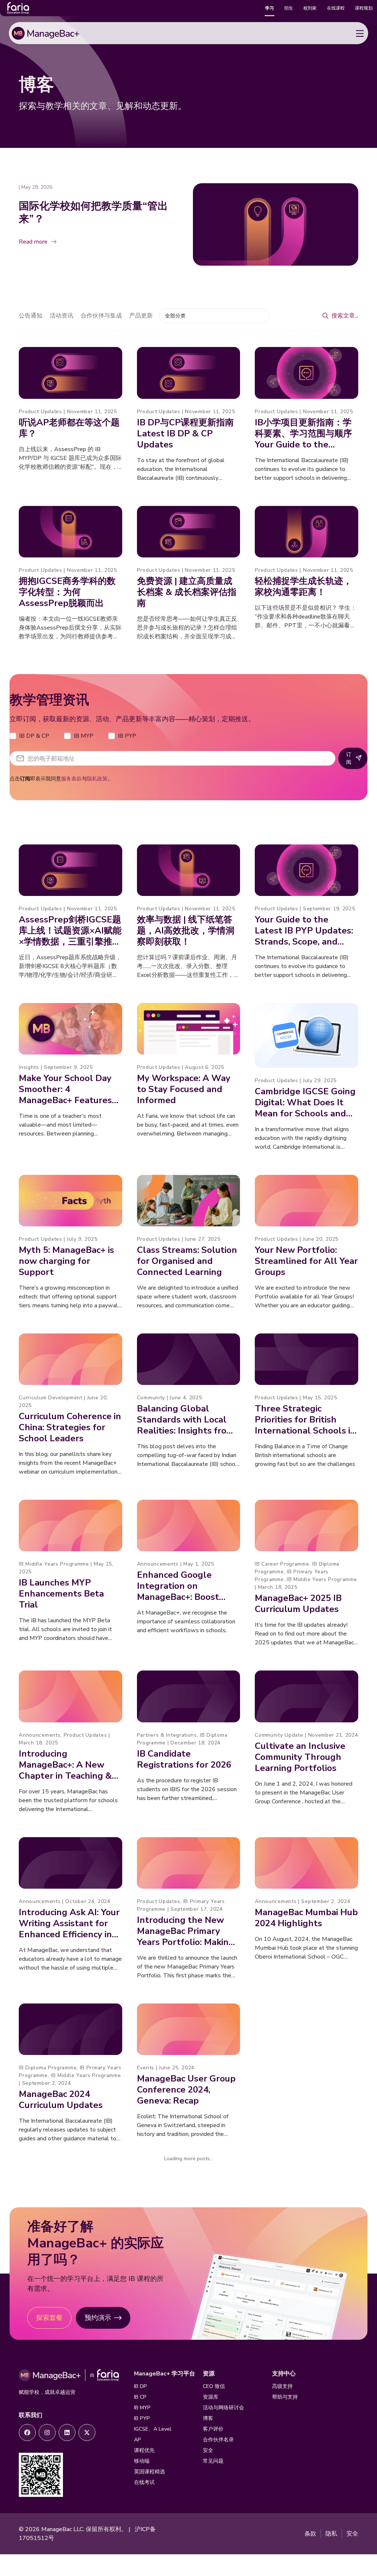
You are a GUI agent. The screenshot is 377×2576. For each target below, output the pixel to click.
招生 (289, 8)
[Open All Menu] (360, 33)
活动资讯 (61, 316)
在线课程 (336, 8)
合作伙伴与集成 (101, 316)
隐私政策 (97, 779)
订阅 (349, 758)
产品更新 (141, 316)
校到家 (310, 8)
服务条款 (71, 779)
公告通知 (31, 316)
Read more (33, 242)
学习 (269, 8)
